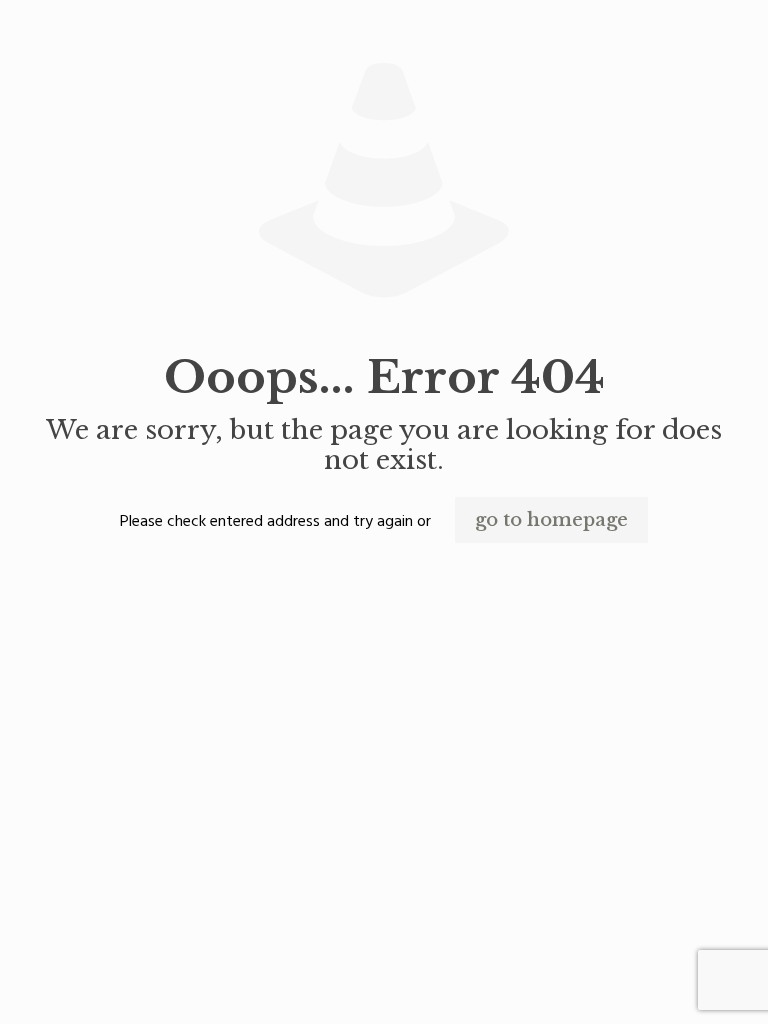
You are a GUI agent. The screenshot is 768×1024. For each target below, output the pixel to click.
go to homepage (551, 520)
